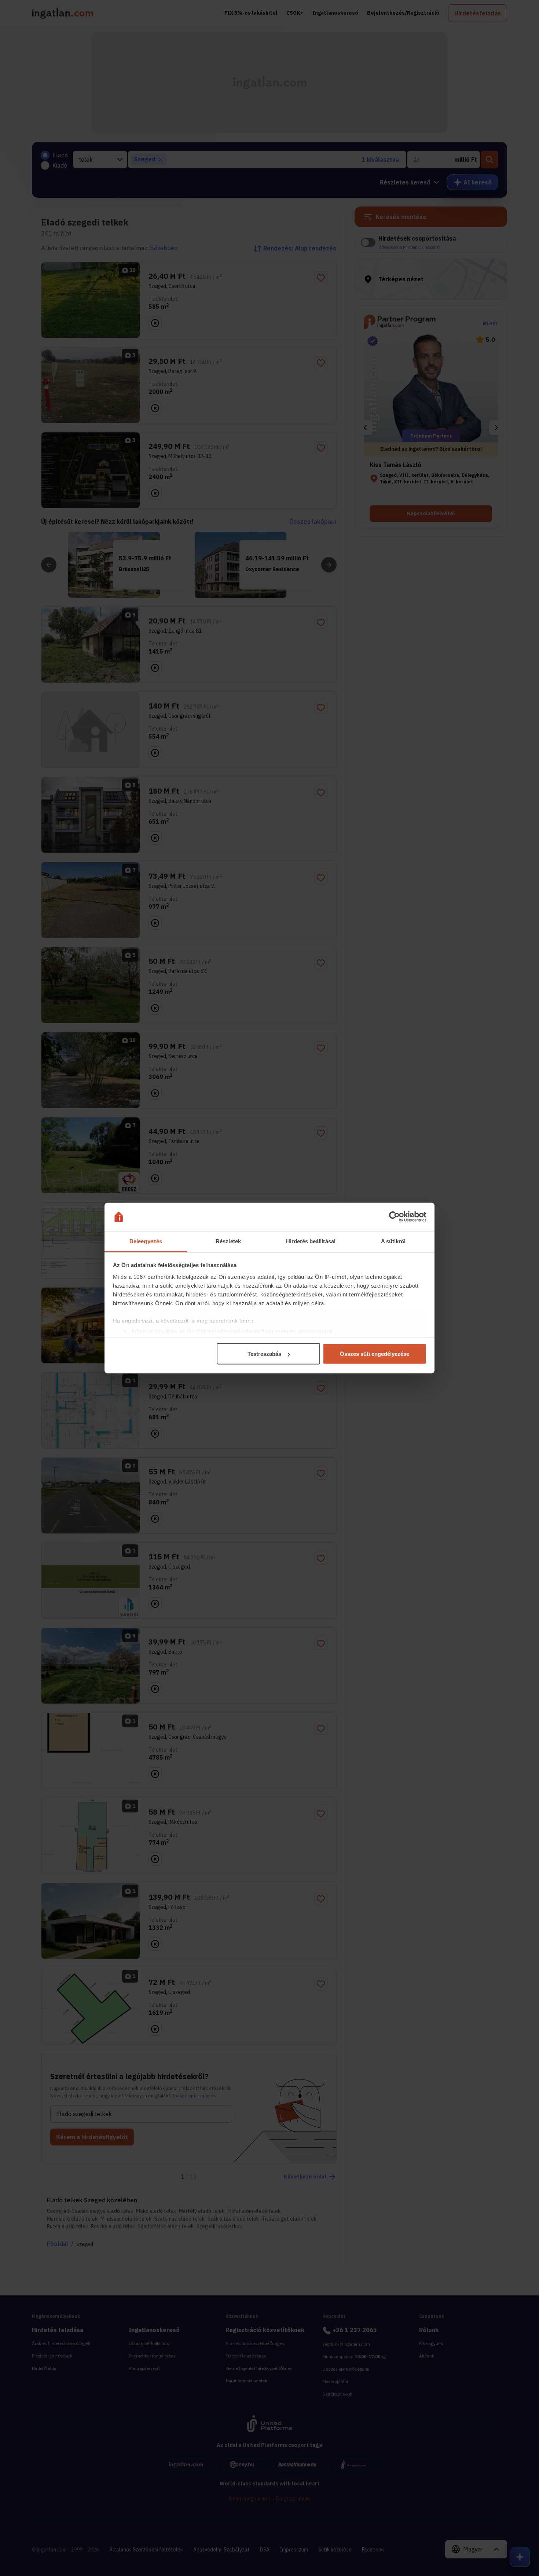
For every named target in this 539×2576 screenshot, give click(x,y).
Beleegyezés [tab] (146, 1241)
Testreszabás (264, 1354)
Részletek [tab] (228, 1241)
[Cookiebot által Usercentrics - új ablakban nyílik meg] (394, 1217)
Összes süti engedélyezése (375, 1354)
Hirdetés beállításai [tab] (311, 1241)
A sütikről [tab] (393, 1241)
